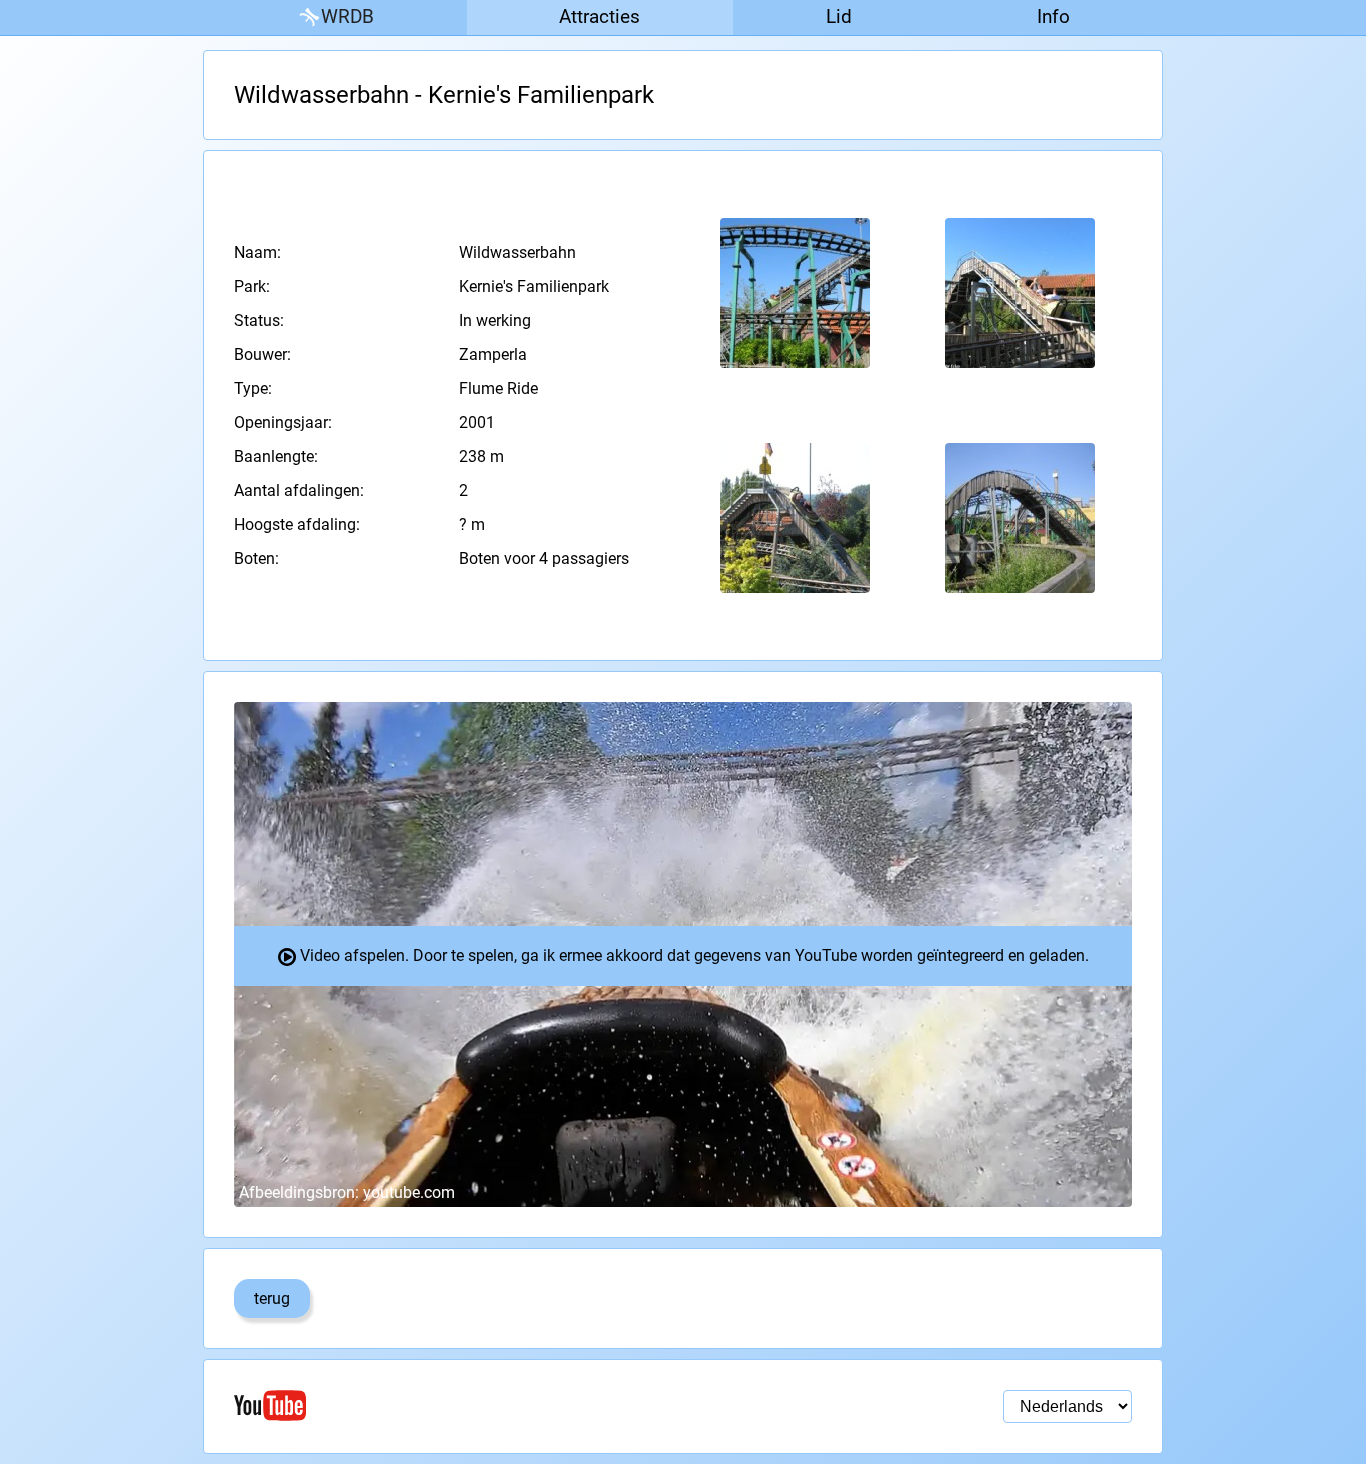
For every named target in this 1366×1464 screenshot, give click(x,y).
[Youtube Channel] (458, 1405)
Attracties (599, 16)
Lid (839, 16)
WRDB (347, 16)
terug (272, 1298)
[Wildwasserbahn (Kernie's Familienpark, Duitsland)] (795, 293)
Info (1053, 16)
